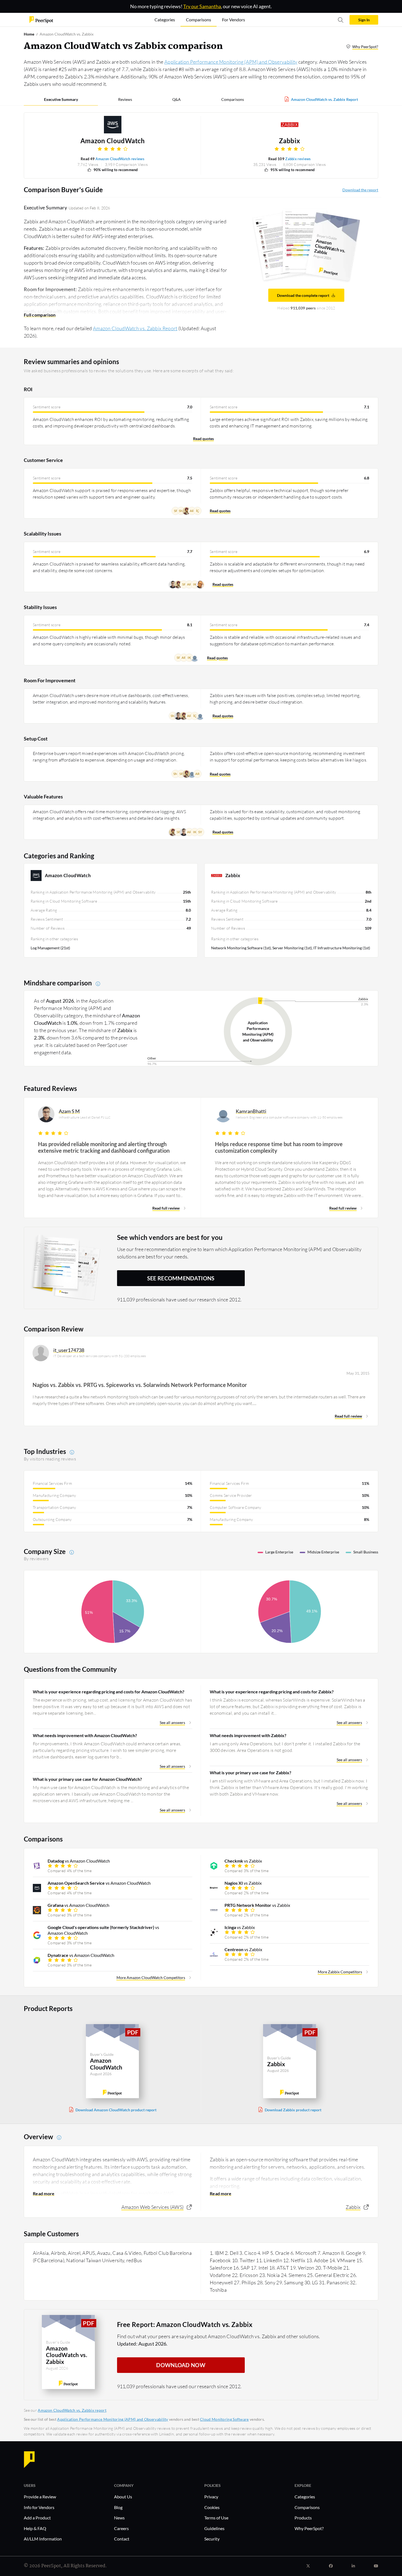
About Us (123, 2497)
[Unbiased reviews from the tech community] (41, 19)
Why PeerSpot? (365, 47)
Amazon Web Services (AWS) (153, 2207)
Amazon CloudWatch (113, 141)
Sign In (364, 20)
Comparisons (233, 99)
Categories (305, 2497)
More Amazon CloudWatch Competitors (151, 1978)
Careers (121, 2528)
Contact (122, 2539)
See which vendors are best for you (170, 1237)
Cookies (212, 2507)
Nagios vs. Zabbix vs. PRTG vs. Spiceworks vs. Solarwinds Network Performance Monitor (140, 1385)
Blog (118, 2507)
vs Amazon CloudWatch (79, 1861)
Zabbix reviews (298, 159)
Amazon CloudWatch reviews (120, 159)
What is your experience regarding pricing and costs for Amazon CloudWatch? (109, 1692)
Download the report (360, 190)
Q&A (177, 99)
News (119, 2518)
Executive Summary (61, 99)
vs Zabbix (243, 1861)
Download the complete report (303, 295)
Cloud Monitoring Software (224, 2419)
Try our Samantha (202, 6)
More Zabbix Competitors (340, 1972)
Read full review (166, 1208)
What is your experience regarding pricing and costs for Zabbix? (272, 1692)
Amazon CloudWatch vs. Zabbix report (72, 2410)
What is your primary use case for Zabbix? (250, 1773)
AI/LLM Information (43, 2539)
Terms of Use (216, 2518)
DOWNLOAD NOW (181, 2365)
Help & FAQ (35, 2528)
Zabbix (290, 141)
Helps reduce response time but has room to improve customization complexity (279, 1147)
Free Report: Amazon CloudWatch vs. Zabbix (185, 2324)
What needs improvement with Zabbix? (248, 1735)
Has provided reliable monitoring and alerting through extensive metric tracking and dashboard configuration (104, 1147)
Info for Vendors (39, 2507)
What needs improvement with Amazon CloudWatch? (85, 1735)
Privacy (211, 2497)
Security (212, 2539)
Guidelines (214, 2528)
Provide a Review (40, 2497)
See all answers (172, 1722)
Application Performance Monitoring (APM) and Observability (231, 62)
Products (303, 2518)
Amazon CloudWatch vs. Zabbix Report (324, 99)
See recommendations (181, 1278)
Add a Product (37, 2518)
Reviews (125, 99)
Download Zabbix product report (293, 2110)
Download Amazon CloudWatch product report (116, 2110)
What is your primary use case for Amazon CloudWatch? (87, 1779)
